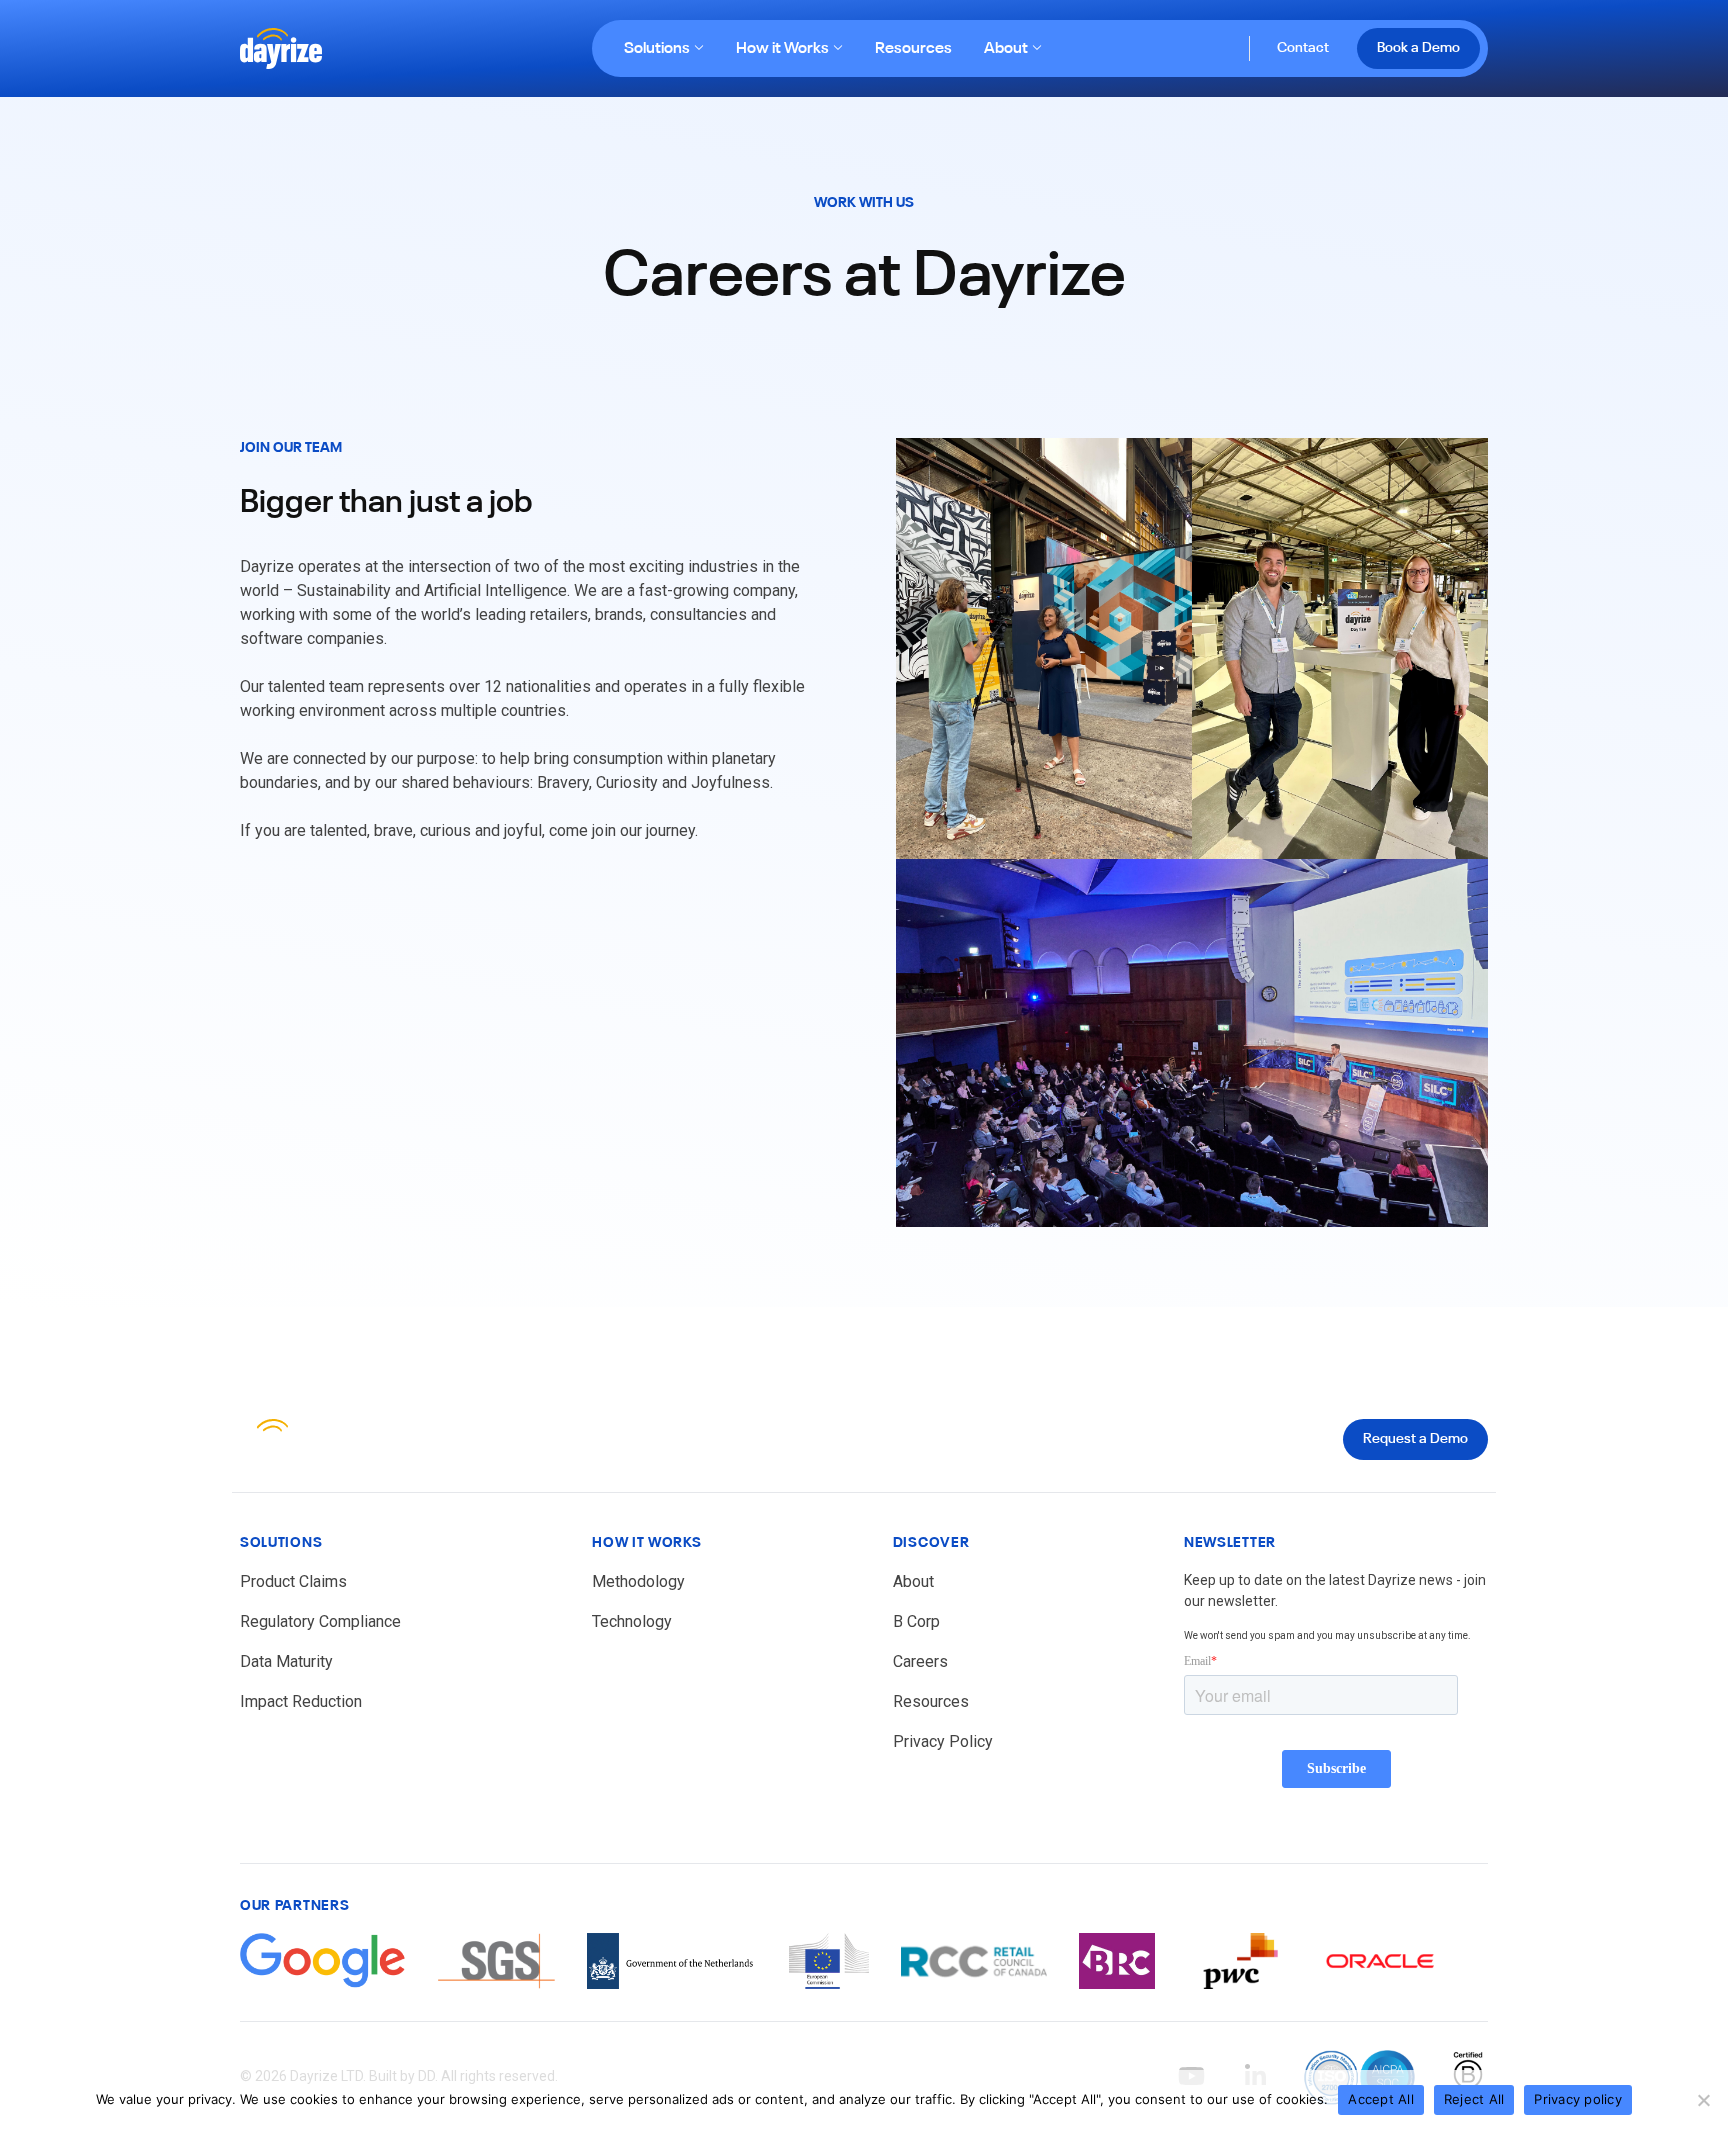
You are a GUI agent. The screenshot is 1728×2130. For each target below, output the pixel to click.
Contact (1303, 48)
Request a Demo (1415, 1439)
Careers (920, 1661)
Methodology (638, 1581)
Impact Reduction (301, 1701)
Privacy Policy (943, 1741)
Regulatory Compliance (320, 1621)
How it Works (782, 49)
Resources (913, 49)
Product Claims (293, 1581)
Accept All (1381, 2099)
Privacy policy (1578, 2099)
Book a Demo (1418, 48)
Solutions (657, 49)
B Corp (916, 1621)
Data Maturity (286, 1661)
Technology (632, 1621)
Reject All (1474, 2099)
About (1006, 49)
